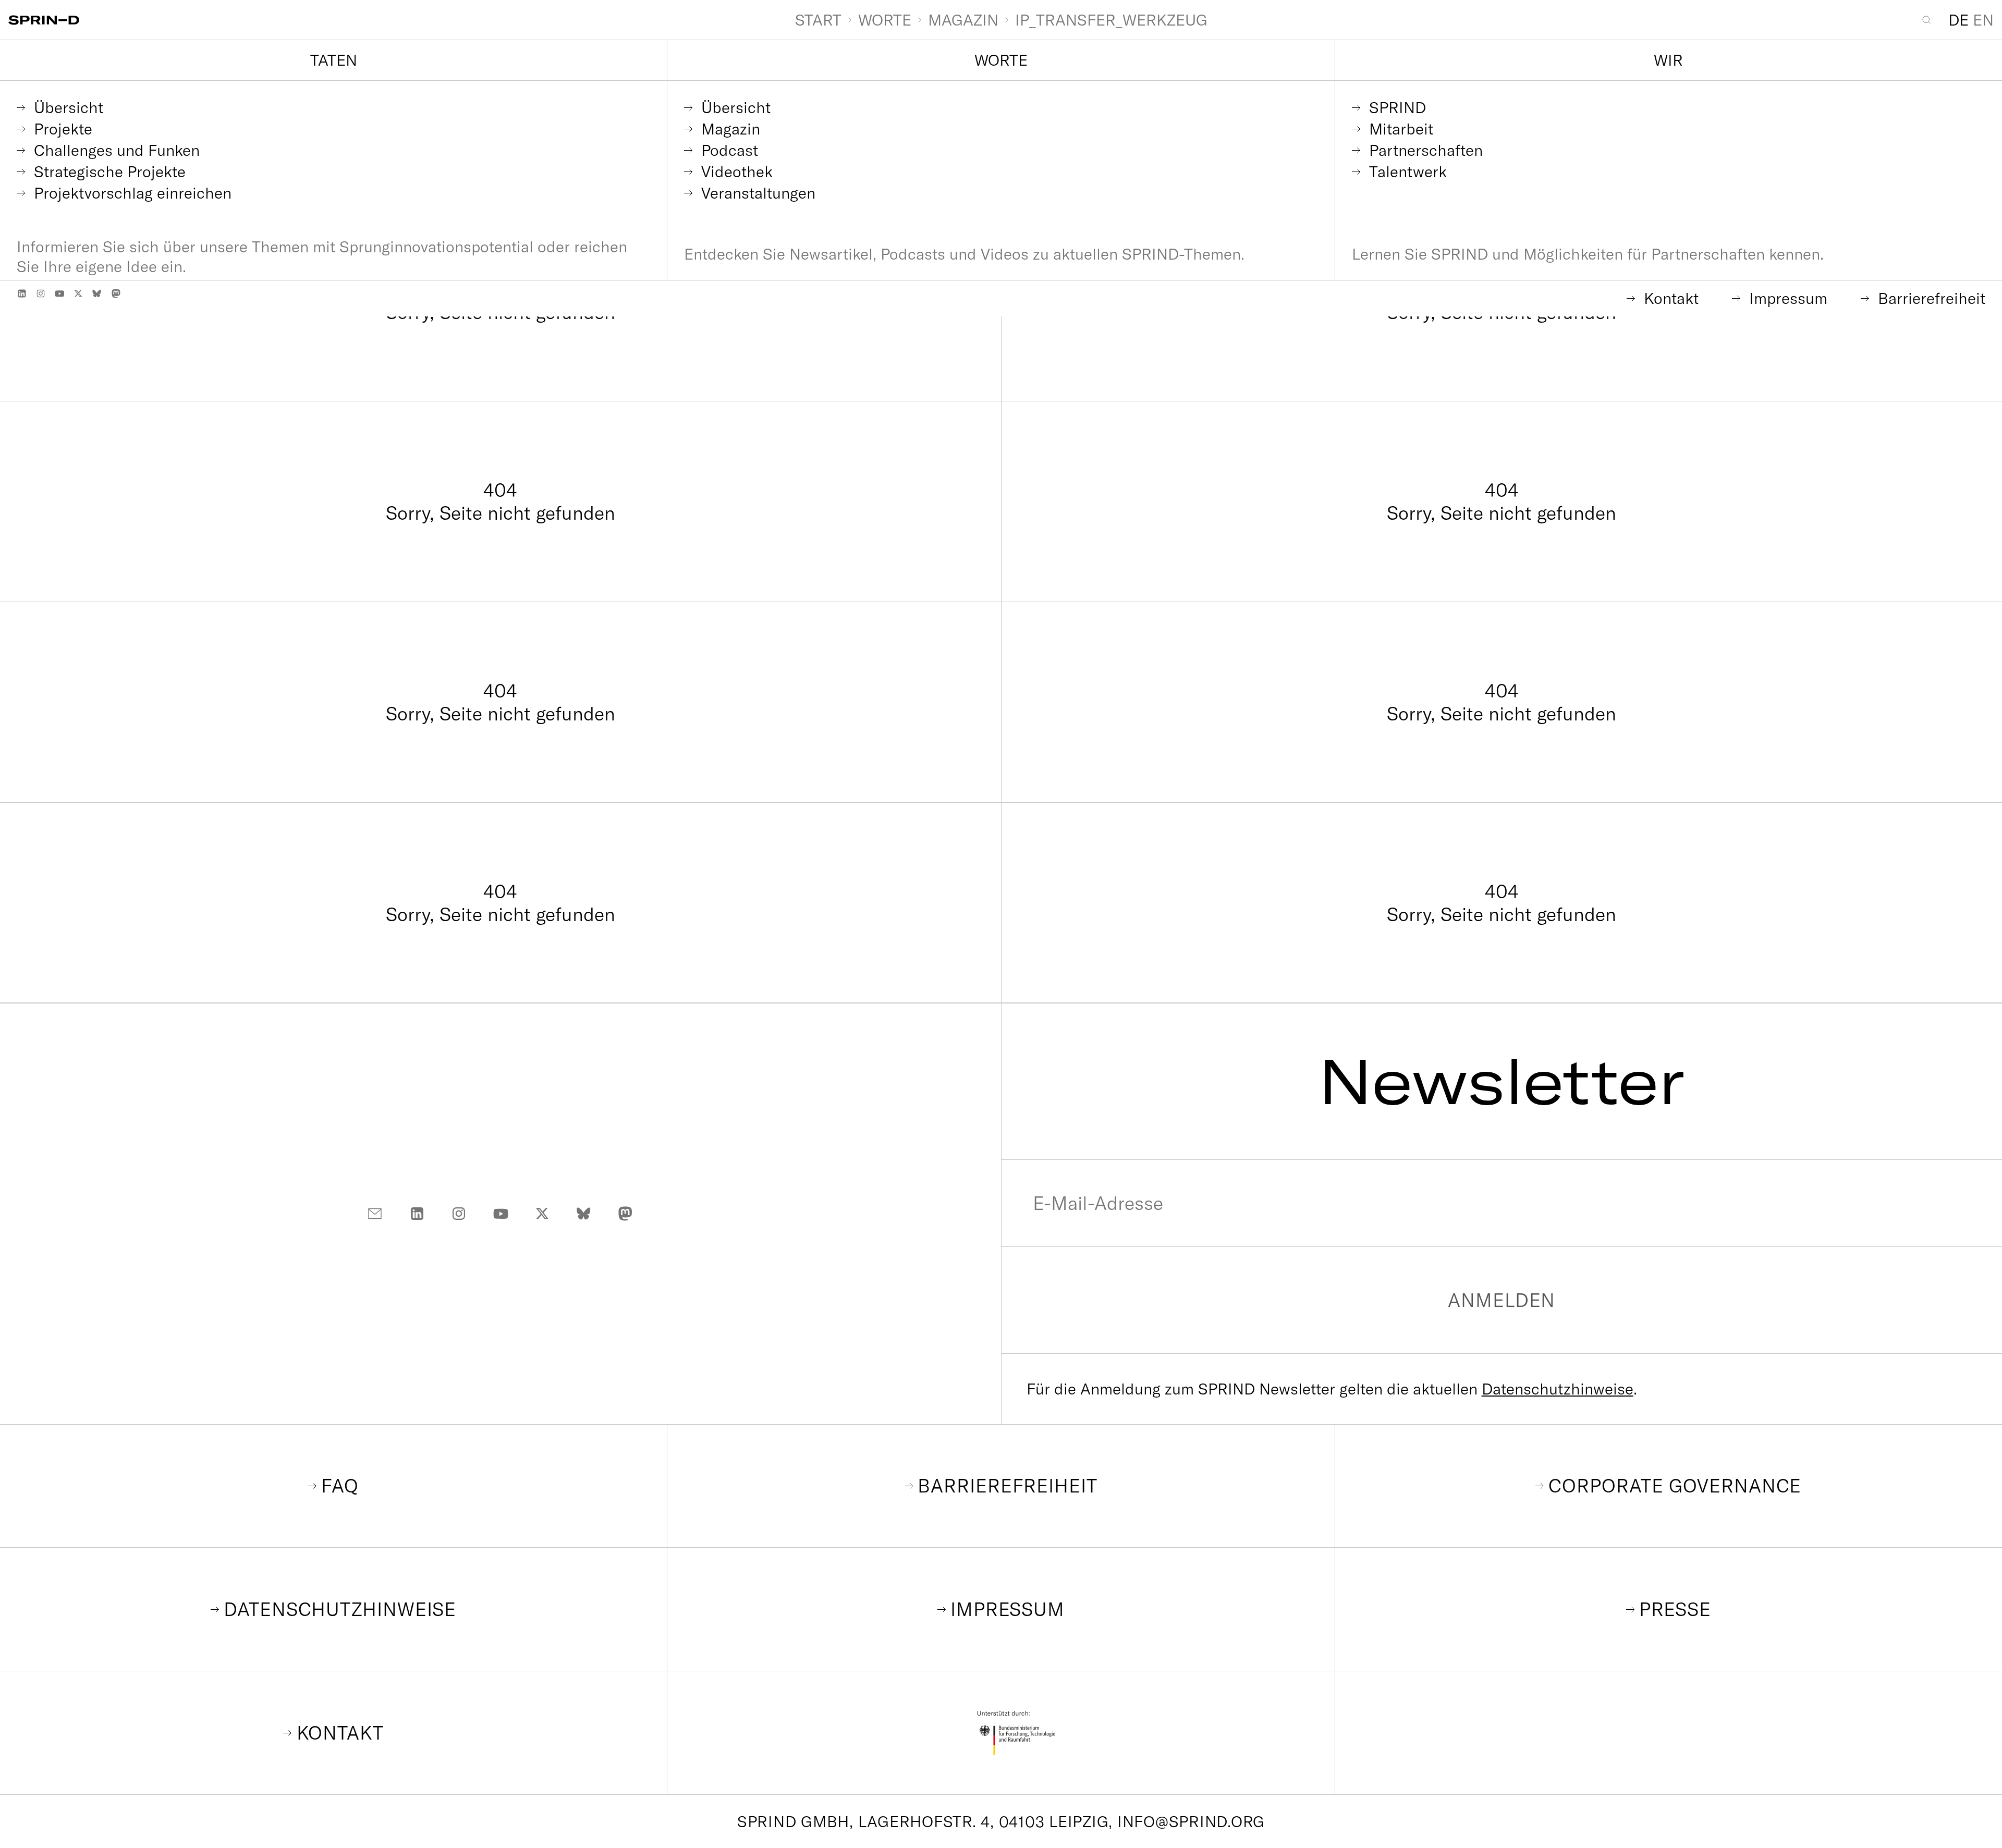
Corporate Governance (1675, 1485)
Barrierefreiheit (1007, 1485)
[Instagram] (41, 293)
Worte (1001, 60)
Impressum (1008, 1609)
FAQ (340, 1485)
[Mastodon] (116, 293)
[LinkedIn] (22, 293)
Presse (1675, 1609)
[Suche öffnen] (1931, 20)
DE (1958, 20)
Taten (334, 60)
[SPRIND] (401, 20)
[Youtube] (59, 293)
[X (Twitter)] (78, 293)
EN (1983, 20)
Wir (1668, 60)
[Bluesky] (97, 293)
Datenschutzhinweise (1558, 1389)
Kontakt (340, 1733)
